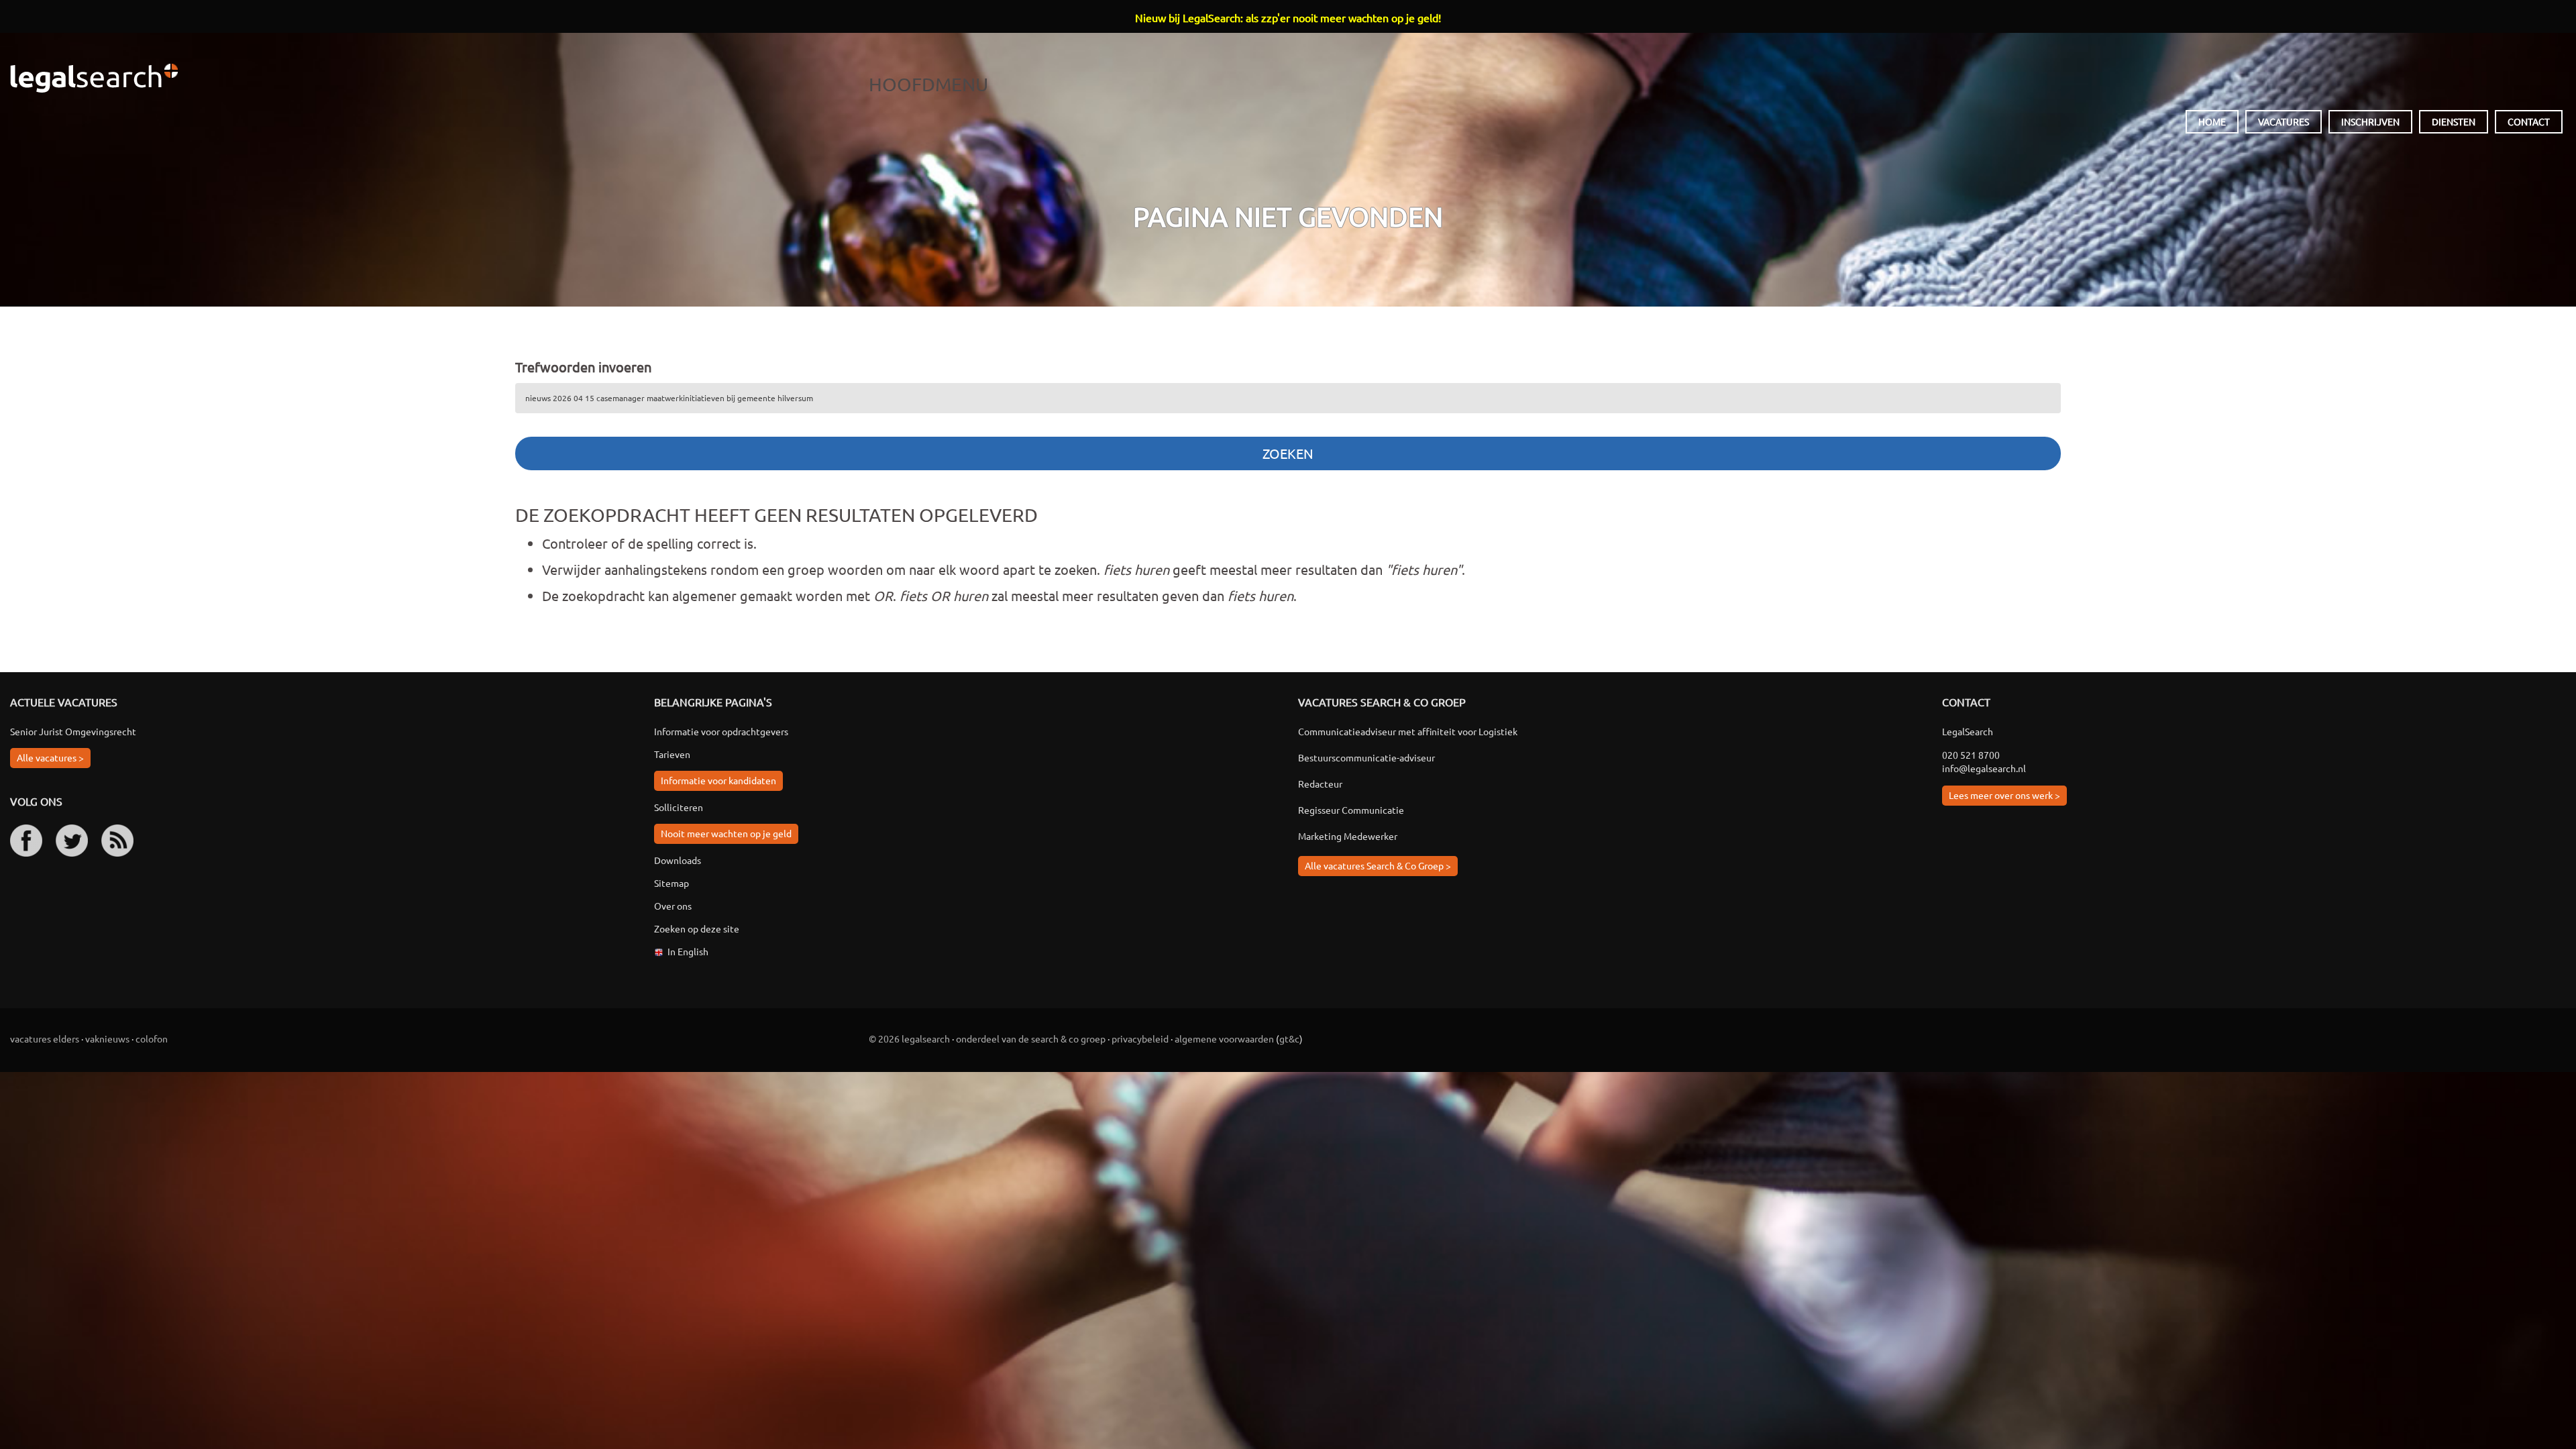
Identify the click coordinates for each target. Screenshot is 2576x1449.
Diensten (2454, 121)
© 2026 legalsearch (909, 1038)
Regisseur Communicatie (1351, 810)
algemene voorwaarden (1224, 1038)
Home (2212, 121)
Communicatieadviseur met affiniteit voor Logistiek (1408, 731)
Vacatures (2284, 121)
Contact (2529, 121)
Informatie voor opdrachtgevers (721, 731)
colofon (152, 1038)
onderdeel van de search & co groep (1031, 1038)
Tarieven (672, 754)
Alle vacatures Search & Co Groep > (1378, 865)
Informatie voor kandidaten (718, 780)
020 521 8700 (1971, 755)
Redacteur (1320, 784)
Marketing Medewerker (1348, 836)
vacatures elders (45, 1038)
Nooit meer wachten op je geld (726, 833)
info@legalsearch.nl (1984, 768)
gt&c (1289, 1038)
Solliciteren (679, 807)
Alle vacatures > (50, 757)
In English (688, 951)
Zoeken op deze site (697, 928)
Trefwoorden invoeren (583, 367)
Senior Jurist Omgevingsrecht (73, 731)
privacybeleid (1140, 1038)
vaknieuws (107, 1038)
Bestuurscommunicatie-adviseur (1366, 757)
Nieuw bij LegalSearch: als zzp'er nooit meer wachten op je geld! (1288, 17)
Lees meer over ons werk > (2004, 795)
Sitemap (672, 883)
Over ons (673, 906)
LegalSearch (94, 78)
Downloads (678, 860)
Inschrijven (2370, 121)
